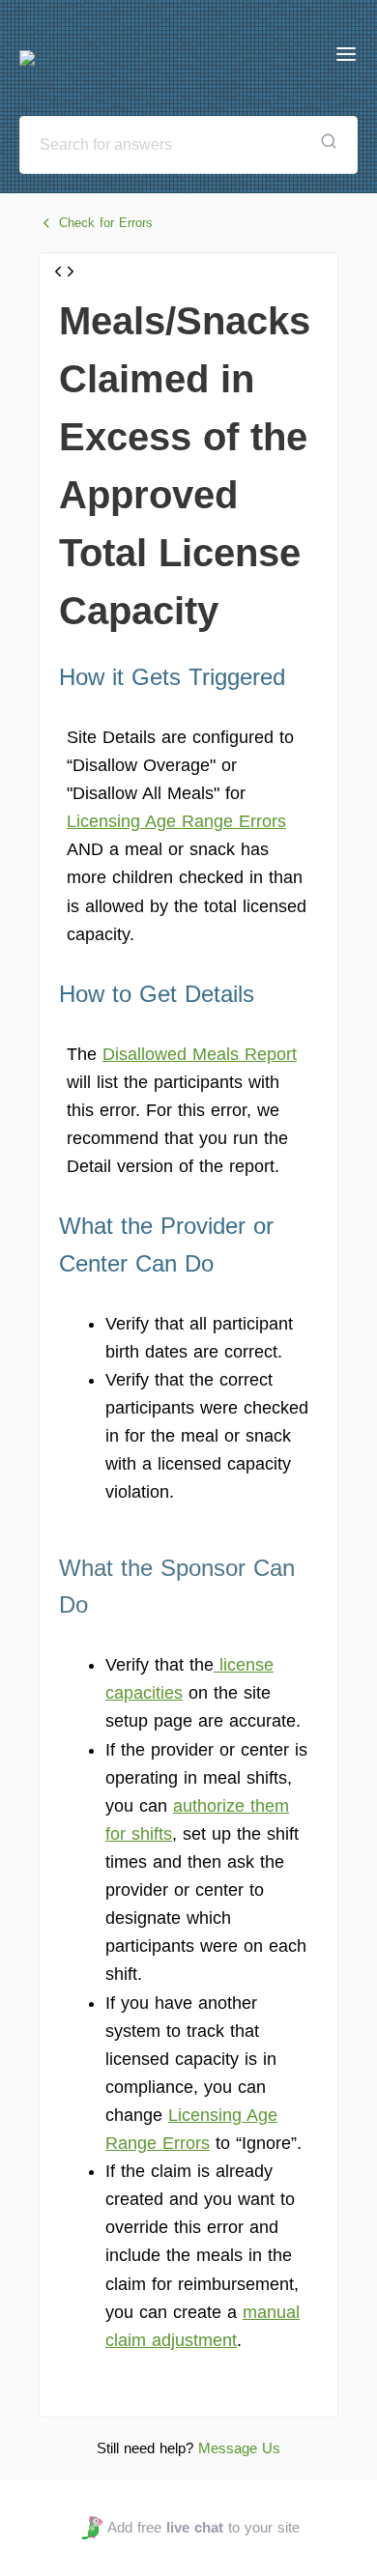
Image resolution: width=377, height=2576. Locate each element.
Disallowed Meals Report (200, 1054)
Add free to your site (203, 2527)
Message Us (239, 2448)
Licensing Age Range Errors (176, 821)
